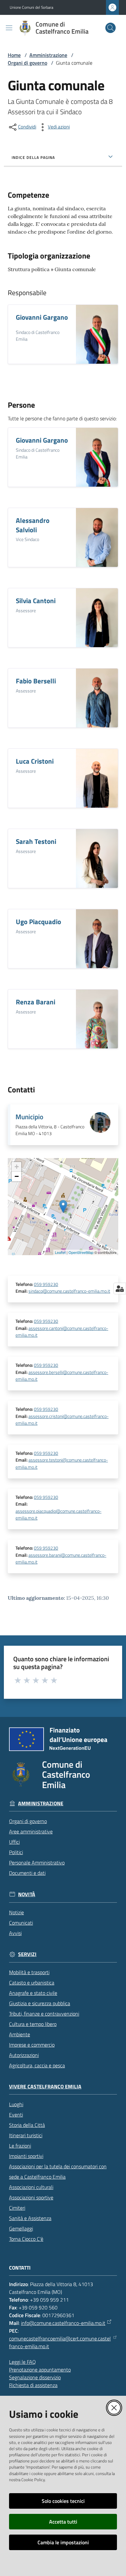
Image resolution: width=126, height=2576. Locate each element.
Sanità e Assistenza (30, 2218)
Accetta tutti (63, 2522)
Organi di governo (27, 63)
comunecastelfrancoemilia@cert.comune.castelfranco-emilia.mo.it (60, 2342)
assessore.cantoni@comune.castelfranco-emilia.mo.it (62, 1332)
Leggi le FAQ (22, 2362)
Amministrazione (48, 55)
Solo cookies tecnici (63, 2501)
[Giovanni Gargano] (97, 334)
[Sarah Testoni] (97, 858)
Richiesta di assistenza (33, 2385)
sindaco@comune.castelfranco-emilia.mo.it (69, 1291)
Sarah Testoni (36, 841)
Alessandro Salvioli (33, 525)
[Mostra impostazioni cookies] (120, 1288)
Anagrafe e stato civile (33, 1993)
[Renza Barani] (97, 1019)
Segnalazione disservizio (35, 2377)
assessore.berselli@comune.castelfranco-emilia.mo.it (62, 1376)
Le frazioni (20, 2146)
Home (14, 55)
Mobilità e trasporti (29, 1972)
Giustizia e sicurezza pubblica (40, 2003)
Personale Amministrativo (37, 1863)
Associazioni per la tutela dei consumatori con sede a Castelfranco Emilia (58, 2172)
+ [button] (17, 1167)
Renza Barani (36, 1002)
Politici (16, 1852)
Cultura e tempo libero (33, 2024)
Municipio (29, 1117)
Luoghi (16, 2104)
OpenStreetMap (81, 1252)
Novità (27, 1894)
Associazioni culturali (31, 2187)
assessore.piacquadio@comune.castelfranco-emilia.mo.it (58, 1515)
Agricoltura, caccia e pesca (37, 2065)
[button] (110, 28)
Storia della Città (27, 2125)
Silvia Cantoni (36, 601)
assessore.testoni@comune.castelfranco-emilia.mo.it (62, 1463)
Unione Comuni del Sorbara (31, 7)
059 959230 (46, 1284)
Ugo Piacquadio (38, 922)
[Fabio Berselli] (97, 698)
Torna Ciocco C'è (26, 2239)
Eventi (16, 2115)
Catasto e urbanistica (32, 1983)
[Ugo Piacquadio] (97, 939)
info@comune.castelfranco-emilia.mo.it (63, 2323)
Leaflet (60, 1252)
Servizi (27, 1954)
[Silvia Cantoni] (97, 618)
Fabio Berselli (36, 681)
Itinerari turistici (26, 2135)
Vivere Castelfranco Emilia (45, 2087)
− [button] (17, 1176)
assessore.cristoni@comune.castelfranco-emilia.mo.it (62, 1420)
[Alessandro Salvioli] (97, 537)
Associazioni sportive (31, 2197)
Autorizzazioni (24, 2055)
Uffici (14, 1842)
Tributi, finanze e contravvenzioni (44, 2014)
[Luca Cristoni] (97, 778)
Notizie (16, 1912)
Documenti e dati (27, 1873)
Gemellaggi (21, 2228)
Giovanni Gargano (42, 317)
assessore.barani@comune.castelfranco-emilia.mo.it (61, 1559)
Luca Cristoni (35, 761)
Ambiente (20, 2034)
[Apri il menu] (9, 28)
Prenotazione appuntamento (40, 2370)
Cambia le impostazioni (63, 2542)
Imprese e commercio (32, 2045)
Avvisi (15, 1933)
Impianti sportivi (26, 2156)
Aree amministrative (31, 1831)
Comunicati (21, 1923)
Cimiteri (17, 2208)
